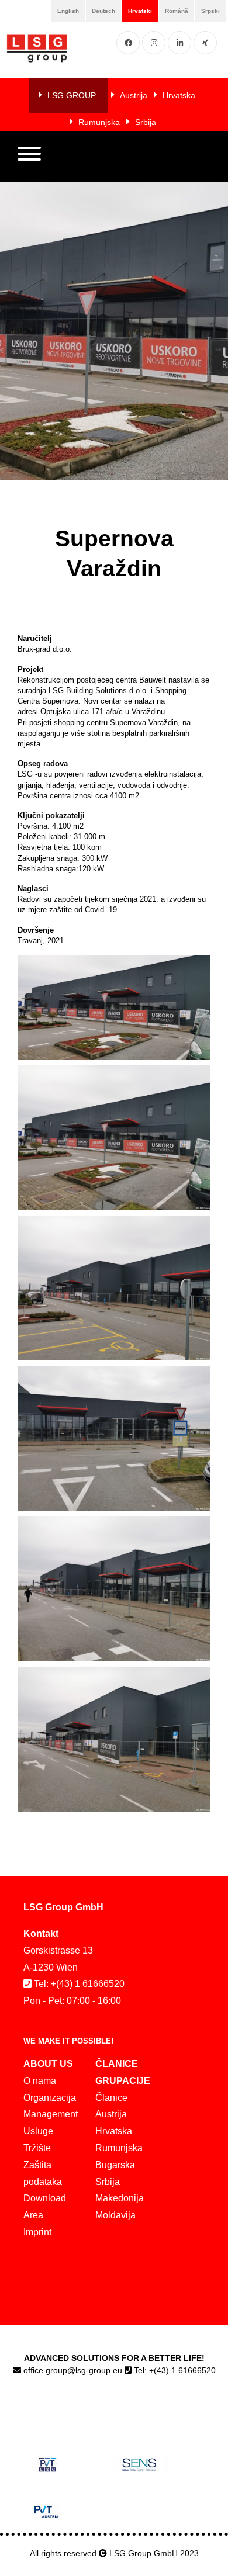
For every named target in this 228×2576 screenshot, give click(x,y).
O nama (40, 2081)
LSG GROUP (72, 95)
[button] (29, 157)
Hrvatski (140, 11)
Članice (111, 2098)
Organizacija (50, 2098)
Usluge (38, 2131)
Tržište (37, 2148)
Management (51, 2114)
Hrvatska (179, 95)
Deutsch (103, 11)
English (68, 11)
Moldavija (115, 2215)
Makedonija (120, 2198)
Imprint (37, 2232)
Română (177, 11)
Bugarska (115, 2165)
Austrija (134, 95)
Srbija (146, 122)
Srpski (210, 11)
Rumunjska (99, 122)
